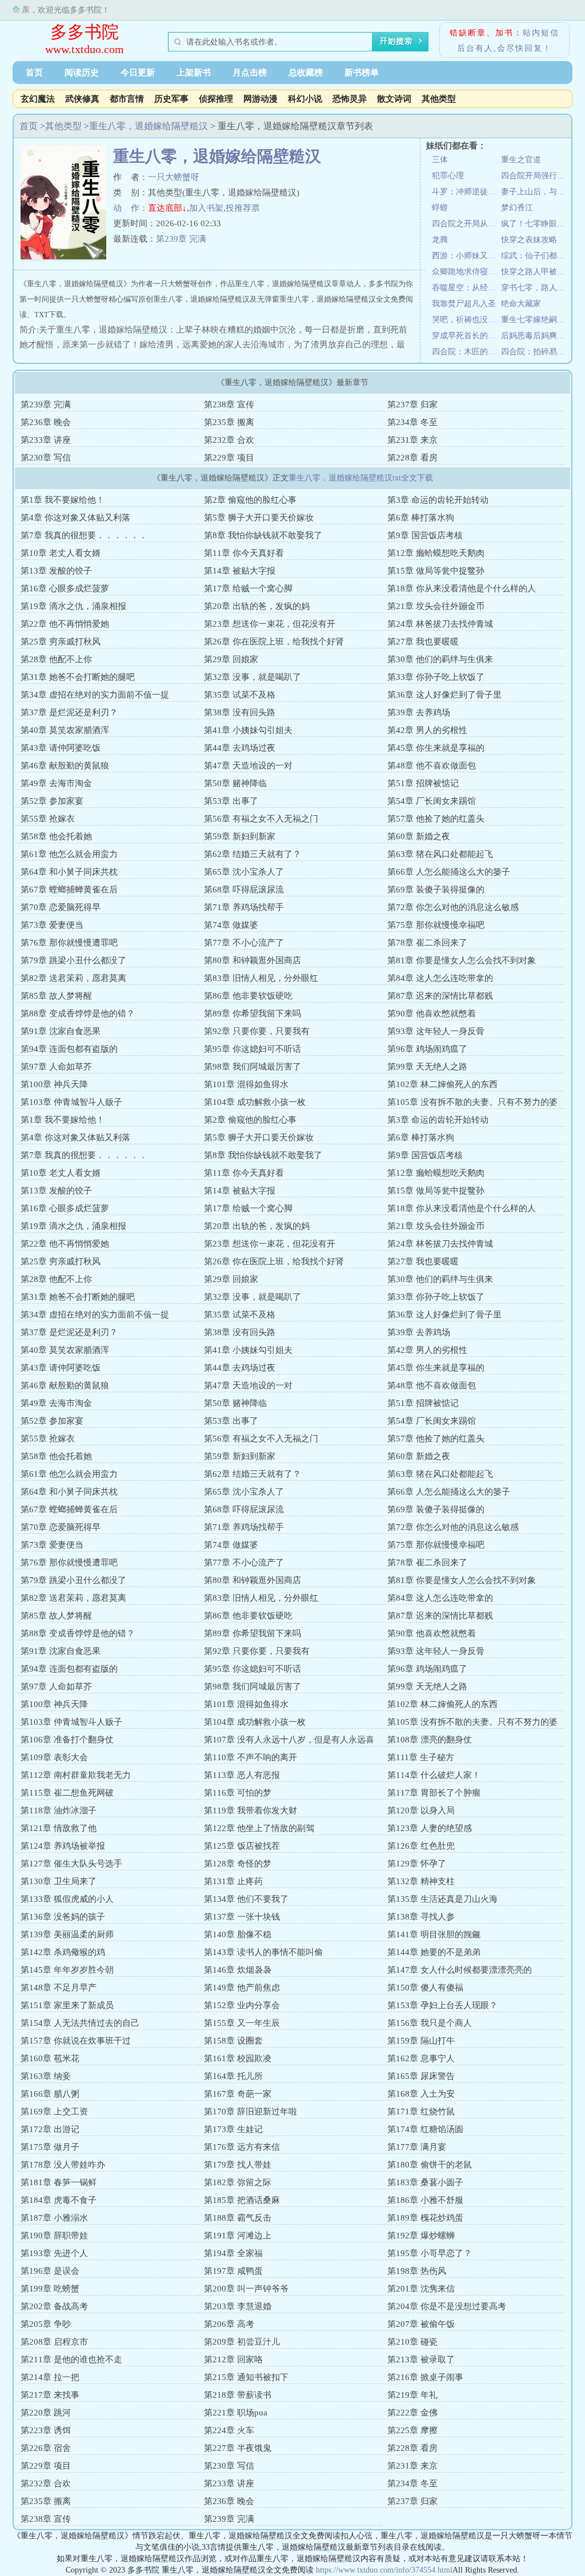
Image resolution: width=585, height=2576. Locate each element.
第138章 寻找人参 (421, 1917)
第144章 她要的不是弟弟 (434, 1952)
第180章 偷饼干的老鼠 (430, 2165)
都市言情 (127, 99)
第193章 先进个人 (54, 2253)
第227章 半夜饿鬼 (238, 2448)
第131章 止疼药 (233, 1881)
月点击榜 (250, 73)
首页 (34, 73)
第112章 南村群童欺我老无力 (76, 1775)
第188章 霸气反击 (238, 2218)
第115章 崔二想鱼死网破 (67, 1793)
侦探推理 (216, 99)
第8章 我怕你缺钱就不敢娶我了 (263, 535)
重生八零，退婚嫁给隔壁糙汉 (149, 126)
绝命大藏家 (521, 304)
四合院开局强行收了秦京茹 (536, 176)
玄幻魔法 (38, 99)
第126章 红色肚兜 (421, 1846)
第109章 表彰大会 (54, 1757)
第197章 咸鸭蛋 (233, 2271)
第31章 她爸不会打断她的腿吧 (78, 677)
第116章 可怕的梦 (238, 1793)
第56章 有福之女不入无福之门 (261, 819)
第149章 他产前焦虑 (242, 1988)
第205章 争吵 (46, 2324)
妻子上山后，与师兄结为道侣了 (536, 192)
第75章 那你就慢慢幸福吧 (436, 925)
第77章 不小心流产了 (244, 943)
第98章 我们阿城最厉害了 (253, 1067)
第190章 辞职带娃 (54, 2236)
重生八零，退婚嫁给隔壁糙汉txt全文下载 (361, 478)
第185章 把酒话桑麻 (242, 2200)
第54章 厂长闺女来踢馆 (432, 801)
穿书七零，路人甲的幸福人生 (536, 288)
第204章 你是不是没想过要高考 (447, 2306)
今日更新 (138, 73)
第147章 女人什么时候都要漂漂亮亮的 (460, 1970)
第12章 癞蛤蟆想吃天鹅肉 (436, 553)
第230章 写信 (46, 458)
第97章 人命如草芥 (56, 1067)
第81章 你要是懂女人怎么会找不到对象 (462, 960)
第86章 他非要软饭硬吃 (248, 996)
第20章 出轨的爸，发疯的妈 (257, 606)
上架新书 (194, 73)
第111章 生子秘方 (421, 1757)
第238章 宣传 (229, 404)
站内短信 (541, 33)
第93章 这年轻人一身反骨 (436, 1031)
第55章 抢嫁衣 (48, 819)
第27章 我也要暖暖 (423, 642)
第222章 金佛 (412, 2413)
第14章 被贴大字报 (240, 571)
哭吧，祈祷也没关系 (466, 320)
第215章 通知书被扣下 (246, 2377)
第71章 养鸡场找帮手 (244, 907)
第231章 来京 (412, 440)
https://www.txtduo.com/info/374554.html (384, 2570)
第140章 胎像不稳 (238, 1934)
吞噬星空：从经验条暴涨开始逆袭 (466, 288)
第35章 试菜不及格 (240, 695)
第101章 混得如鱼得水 (246, 1084)
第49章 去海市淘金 (56, 783)
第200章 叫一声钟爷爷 (246, 2289)
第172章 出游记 (50, 2129)
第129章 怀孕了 (417, 1864)
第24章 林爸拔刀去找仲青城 (440, 624)
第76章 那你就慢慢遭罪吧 (69, 943)
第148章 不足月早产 (59, 1988)
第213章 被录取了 (421, 2359)
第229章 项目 (229, 458)
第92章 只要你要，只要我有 (257, 1031)
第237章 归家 (412, 404)
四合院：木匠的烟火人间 (466, 352)
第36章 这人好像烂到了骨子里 (444, 695)
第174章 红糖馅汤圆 (425, 2129)
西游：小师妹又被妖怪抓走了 (466, 256)
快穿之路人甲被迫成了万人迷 (536, 272)
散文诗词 (394, 99)
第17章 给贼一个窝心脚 (248, 588)
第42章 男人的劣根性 (427, 730)
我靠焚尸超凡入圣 (464, 304)
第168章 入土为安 (421, 2094)
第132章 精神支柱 (421, 1881)
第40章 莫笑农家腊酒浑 (65, 730)
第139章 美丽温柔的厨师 (67, 1934)
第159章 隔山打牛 (421, 2041)
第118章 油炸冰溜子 (59, 1810)
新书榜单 (362, 73)
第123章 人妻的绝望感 (430, 1828)
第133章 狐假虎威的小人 (67, 1899)
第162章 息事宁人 (421, 2058)
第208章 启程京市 (54, 2342)
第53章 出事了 (231, 801)
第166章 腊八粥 (50, 2094)
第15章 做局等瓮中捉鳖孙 (436, 571)
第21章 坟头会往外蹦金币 (436, 606)
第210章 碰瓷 (412, 2342)
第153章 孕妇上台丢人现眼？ (442, 2005)
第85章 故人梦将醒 (56, 996)
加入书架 (206, 208)
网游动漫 (261, 99)
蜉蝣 (440, 208)
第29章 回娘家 (231, 659)
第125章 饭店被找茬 (242, 1846)
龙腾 (440, 240)
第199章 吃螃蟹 (50, 2289)
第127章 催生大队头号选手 (71, 1864)
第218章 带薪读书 (238, 2395)
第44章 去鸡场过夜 (240, 748)
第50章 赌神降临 (235, 783)
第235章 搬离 (229, 422)
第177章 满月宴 (417, 2147)
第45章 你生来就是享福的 (436, 748)
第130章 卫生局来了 (59, 1881)
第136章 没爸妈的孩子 (63, 1917)
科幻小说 (305, 99)
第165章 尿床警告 (421, 2076)
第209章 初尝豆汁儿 (242, 2342)
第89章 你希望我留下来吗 (253, 1013)
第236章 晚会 (46, 422)
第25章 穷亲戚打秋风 (61, 642)
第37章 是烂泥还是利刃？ (69, 712)
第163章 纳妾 (46, 2076)
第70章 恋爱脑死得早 (61, 907)
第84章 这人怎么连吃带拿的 (440, 978)
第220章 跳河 (46, 2413)
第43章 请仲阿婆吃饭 (61, 748)
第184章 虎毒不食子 (59, 2200)
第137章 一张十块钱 (242, 1917)
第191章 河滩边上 (238, 2236)
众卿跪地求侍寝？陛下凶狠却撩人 (466, 272)
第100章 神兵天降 (54, 1084)
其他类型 (439, 99)
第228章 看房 (412, 458)
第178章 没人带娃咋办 (63, 2165)
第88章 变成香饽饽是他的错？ (78, 1013)
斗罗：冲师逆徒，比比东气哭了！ (466, 192)
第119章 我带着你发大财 (251, 1810)
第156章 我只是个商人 (430, 2023)
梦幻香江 (517, 208)
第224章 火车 (229, 2430)
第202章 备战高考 (54, 2306)
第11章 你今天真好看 (244, 553)
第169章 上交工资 (54, 2112)
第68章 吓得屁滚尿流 (244, 890)
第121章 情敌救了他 (59, 1828)
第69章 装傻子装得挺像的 (436, 890)
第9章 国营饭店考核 (425, 535)
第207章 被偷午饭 (421, 2324)
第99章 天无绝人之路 (427, 1067)
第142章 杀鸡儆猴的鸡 (63, 1952)
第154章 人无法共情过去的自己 (80, 2023)
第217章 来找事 (50, 2395)
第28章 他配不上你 (56, 659)
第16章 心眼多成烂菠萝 (65, 588)
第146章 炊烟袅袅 (238, 1970)
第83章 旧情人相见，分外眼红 (261, 978)
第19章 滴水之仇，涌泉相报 (73, 606)
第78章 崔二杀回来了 (427, 943)
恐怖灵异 (350, 99)
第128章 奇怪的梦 (238, 1864)
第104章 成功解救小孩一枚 (255, 1102)
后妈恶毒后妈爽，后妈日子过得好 (536, 336)
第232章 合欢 (229, 440)
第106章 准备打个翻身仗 (67, 1740)
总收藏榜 (306, 73)
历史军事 (171, 99)
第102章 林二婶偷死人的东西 (442, 1084)
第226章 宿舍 (46, 2448)
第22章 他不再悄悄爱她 (65, 624)
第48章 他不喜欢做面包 (432, 766)
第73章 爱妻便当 (52, 925)
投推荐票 (243, 208)
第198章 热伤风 (417, 2271)
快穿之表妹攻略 (529, 240)
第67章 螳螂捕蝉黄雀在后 (69, 890)
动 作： (131, 208)
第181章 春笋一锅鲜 (59, 2182)
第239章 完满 (181, 239)
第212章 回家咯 (233, 2359)
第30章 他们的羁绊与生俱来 (440, 659)
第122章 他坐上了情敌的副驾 (259, 1828)
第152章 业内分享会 (242, 2005)
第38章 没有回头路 (240, 712)
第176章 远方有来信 (242, 2147)
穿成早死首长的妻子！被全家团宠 (466, 336)
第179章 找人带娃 (238, 2165)
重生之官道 (521, 160)
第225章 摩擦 (412, 2430)
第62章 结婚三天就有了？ (253, 854)
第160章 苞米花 (50, 2058)
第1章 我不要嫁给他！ (63, 500)
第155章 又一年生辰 (242, 2023)
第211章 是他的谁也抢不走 (71, 2359)
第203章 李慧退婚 (238, 2306)
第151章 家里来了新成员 (67, 2005)
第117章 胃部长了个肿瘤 (434, 1793)
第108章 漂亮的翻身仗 (430, 1740)
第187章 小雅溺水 (54, 2218)
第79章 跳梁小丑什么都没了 (73, 960)
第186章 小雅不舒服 (425, 2200)
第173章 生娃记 (233, 2129)
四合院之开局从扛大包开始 (466, 224)
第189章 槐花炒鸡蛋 (425, 2218)
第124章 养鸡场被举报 (63, 1846)
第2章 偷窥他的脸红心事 (250, 500)
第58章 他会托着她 (56, 836)
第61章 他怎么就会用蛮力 (69, 854)
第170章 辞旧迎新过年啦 (251, 2112)
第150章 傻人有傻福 (425, 1988)
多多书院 (85, 32)
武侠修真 (82, 99)
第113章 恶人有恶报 (242, 1775)
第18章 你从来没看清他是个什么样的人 (462, 588)
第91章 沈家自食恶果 (61, 1031)
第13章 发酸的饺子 (56, 571)
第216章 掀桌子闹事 (425, 2377)
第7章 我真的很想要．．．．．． (84, 535)
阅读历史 (82, 73)
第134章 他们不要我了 (246, 1899)
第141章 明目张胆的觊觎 (434, 1934)
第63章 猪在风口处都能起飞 (440, 854)
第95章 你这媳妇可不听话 (253, 1049)
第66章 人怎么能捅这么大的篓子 (449, 872)
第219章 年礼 (412, 2395)
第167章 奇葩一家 (238, 2094)
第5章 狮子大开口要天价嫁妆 (259, 518)
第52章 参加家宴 (52, 801)
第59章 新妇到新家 (240, 836)
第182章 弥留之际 (238, 2182)
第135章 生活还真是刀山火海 (442, 1899)
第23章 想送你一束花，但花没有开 (270, 624)
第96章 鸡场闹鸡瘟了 (427, 1049)
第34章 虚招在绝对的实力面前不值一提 (95, 695)
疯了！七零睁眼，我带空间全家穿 (536, 224)
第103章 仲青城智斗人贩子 (71, 1102)
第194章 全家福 (233, 2253)
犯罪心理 (448, 176)
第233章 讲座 (46, 440)
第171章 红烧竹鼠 (421, 2112)
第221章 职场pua (236, 2413)
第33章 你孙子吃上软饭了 (436, 677)
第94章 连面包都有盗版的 (69, 1049)
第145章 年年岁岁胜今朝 (67, 1970)
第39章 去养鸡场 (419, 712)
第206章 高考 (229, 2324)
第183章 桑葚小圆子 (425, 2182)
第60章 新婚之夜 (419, 836)
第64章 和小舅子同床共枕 (69, 872)
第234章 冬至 (412, 422)
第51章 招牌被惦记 (423, 783)
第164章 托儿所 (233, 2076)
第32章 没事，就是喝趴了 (253, 677)
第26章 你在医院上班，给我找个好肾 (274, 642)
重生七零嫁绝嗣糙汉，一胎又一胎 (536, 320)
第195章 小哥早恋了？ (430, 2253)
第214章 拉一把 (50, 2377)
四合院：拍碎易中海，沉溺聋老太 (536, 352)
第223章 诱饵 (46, 2430)
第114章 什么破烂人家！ (434, 1775)
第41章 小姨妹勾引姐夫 (248, 730)
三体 (440, 160)
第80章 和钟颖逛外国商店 (253, 960)
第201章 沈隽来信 (421, 2289)
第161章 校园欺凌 (238, 2058)
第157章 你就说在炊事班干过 (76, 2041)
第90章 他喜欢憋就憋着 (432, 1013)
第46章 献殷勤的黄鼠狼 (65, 766)
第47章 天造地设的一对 (248, 766)
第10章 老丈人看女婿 (61, 553)
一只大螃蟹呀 (174, 177)
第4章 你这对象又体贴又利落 (75, 518)
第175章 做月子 (50, 2147)
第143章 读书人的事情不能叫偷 (263, 1952)
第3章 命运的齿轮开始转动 (438, 500)
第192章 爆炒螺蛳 (421, 2236)
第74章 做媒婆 (231, 925)
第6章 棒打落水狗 (421, 518)
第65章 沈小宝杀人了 (244, 872)
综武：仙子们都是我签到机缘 (536, 256)
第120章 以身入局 (421, 1810)
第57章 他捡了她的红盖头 (436, 819)
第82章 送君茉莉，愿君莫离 (73, 978)
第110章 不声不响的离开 (251, 1757)
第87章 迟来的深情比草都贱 (440, 996)
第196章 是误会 (50, 2271)
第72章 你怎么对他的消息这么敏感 (453, 907)
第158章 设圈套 (233, 2041)
